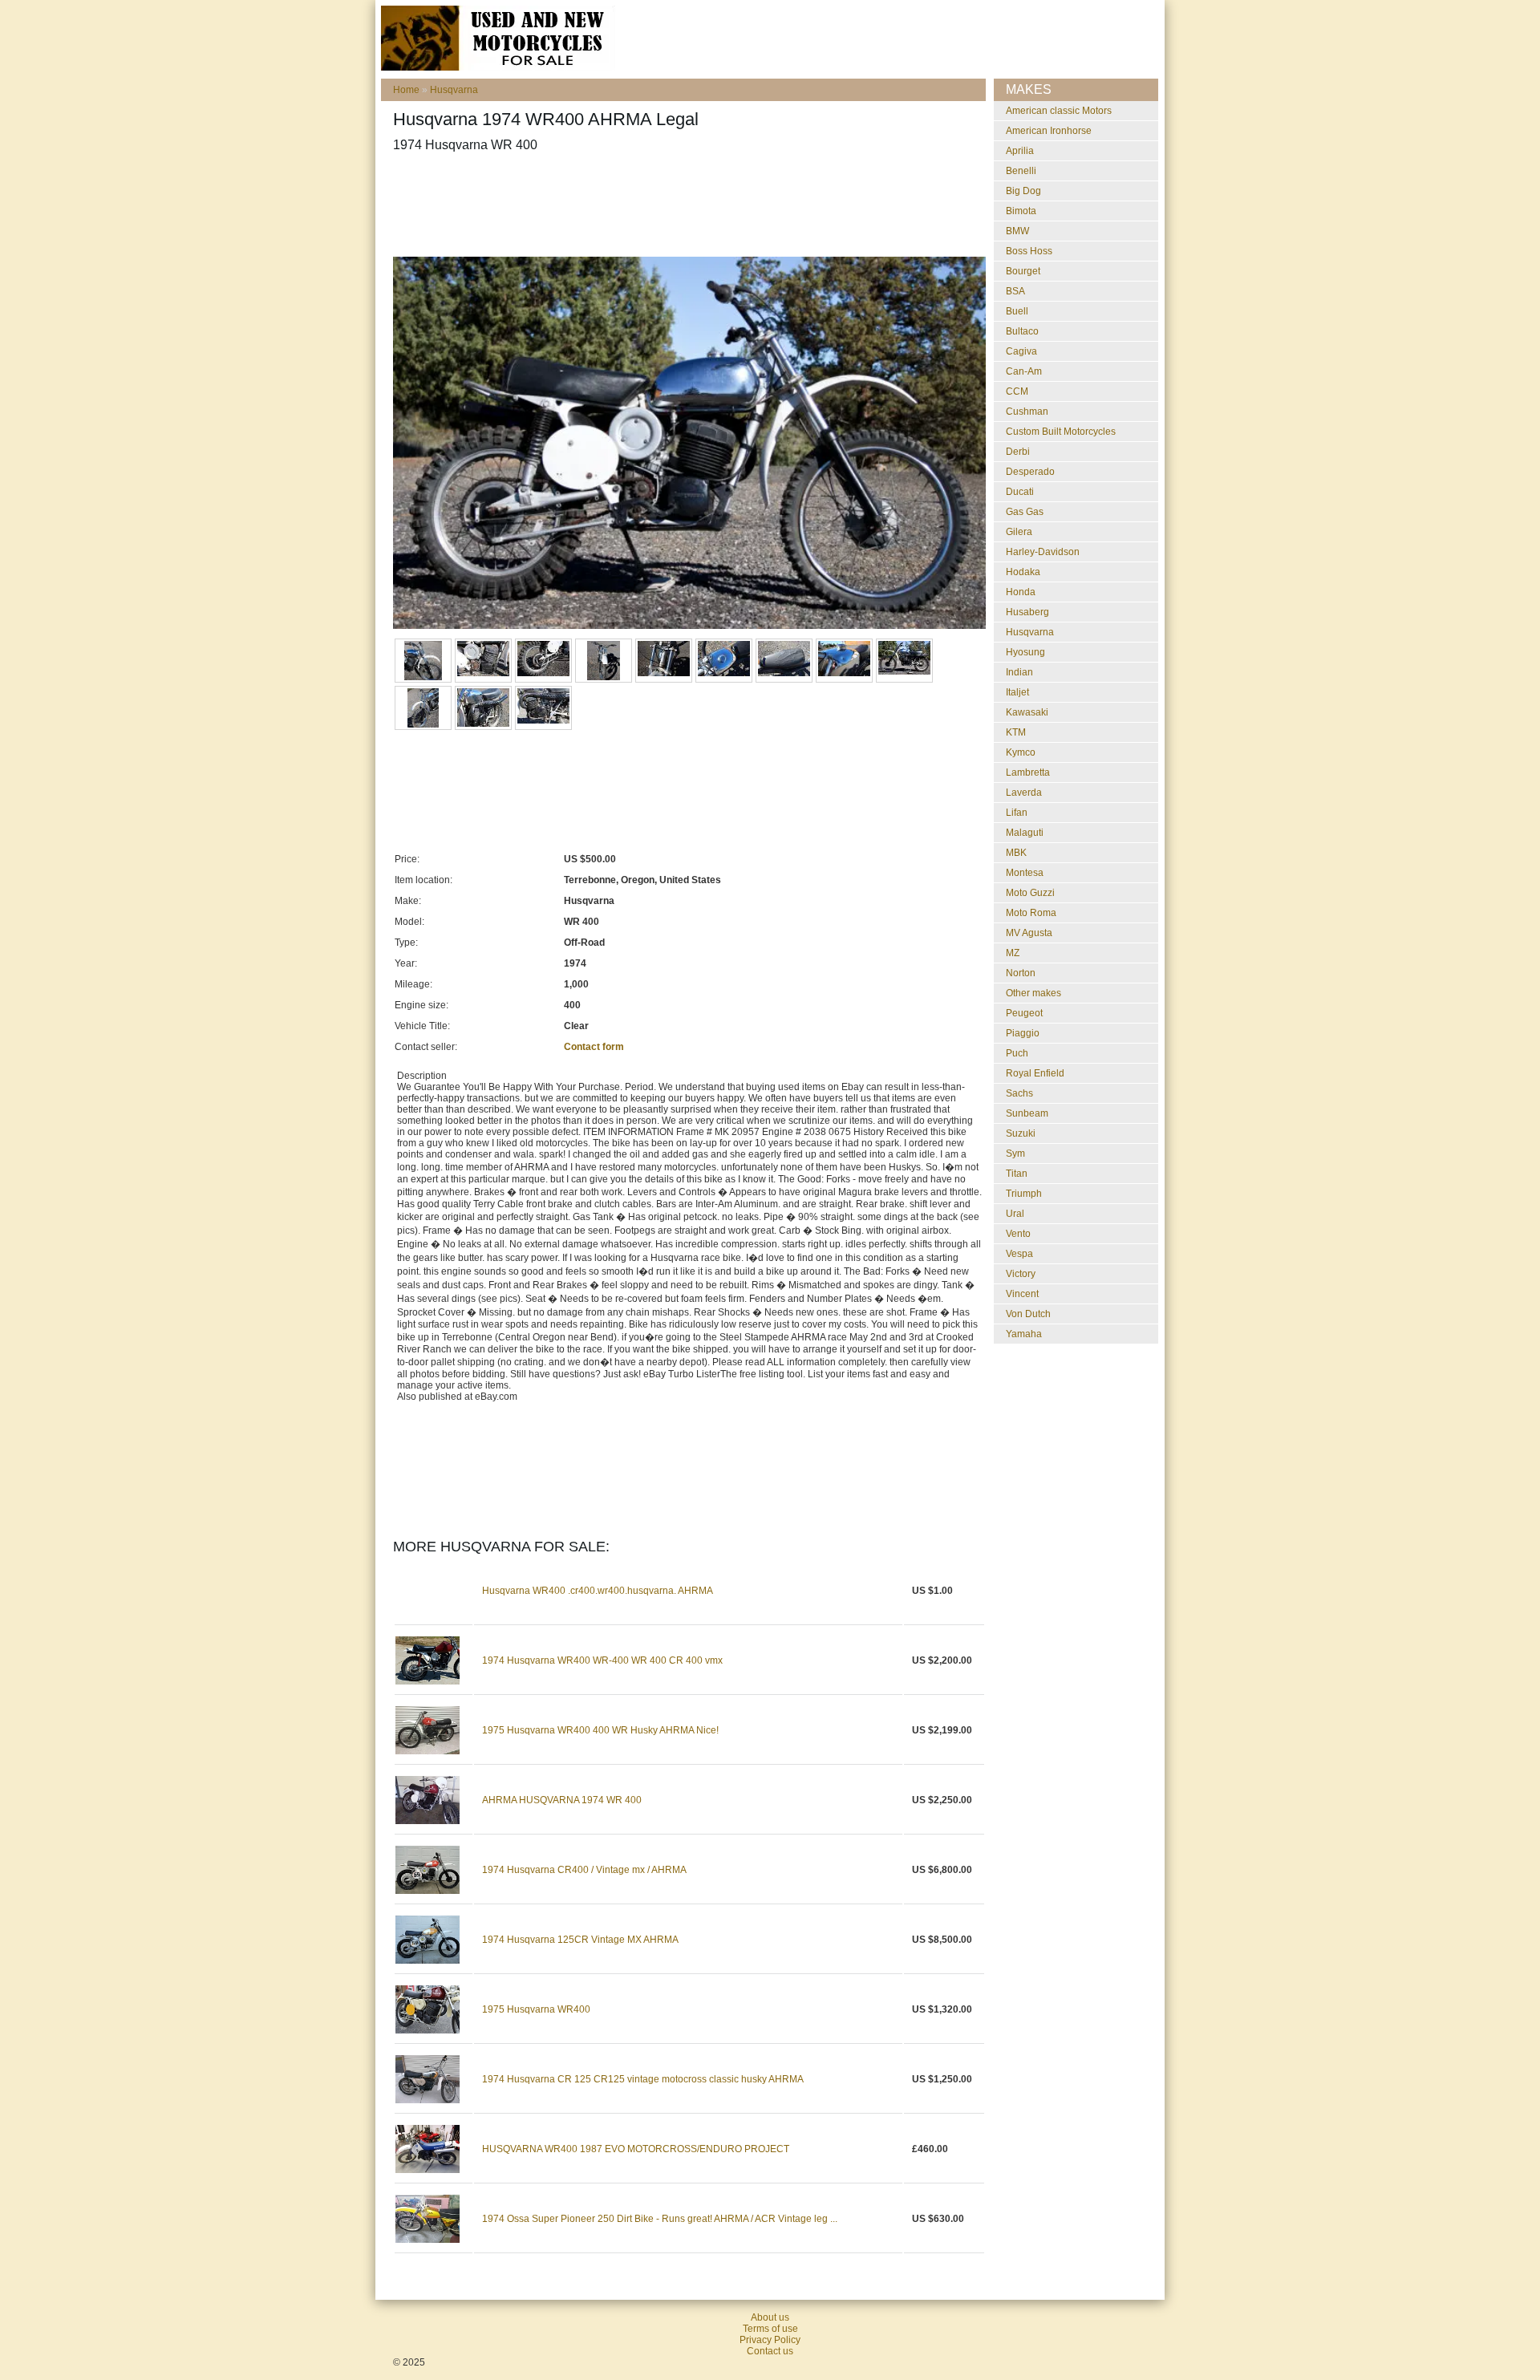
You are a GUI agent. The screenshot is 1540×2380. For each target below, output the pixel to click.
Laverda (1024, 793)
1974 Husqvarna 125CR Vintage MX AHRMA (580, 1940)
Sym (1015, 1154)
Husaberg (1027, 612)
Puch (1017, 1053)
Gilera (1019, 532)
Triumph (1024, 1194)
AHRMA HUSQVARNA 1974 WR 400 (562, 1800)
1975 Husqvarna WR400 (536, 2009)
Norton (1021, 973)
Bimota (1021, 211)
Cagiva (1021, 351)
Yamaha (1024, 1334)
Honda (1021, 592)
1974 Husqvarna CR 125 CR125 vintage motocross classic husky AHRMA (643, 2079)
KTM (1016, 732)
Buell (1017, 311)
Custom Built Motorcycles (1061, 432)
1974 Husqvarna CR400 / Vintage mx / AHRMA (584, 1870)
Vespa (1019, 1254)
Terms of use (770, 2329)
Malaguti (1025, 833)
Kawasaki (1027, 712)
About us (770, 2317)
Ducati (1020, 492)
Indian (1019, 672)
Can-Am (1024, 371)
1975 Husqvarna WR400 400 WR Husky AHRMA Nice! (600, 1730)
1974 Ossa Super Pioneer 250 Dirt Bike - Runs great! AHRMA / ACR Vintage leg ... (660, 2219)
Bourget (1023, 271)
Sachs (1019, 1093)
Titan (1017, 1174)
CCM (1017, 391)
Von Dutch (1028, 1314)
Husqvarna (454, 90)
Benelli (1021, 171)
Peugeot (1024, 1013)
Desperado (1030, 472)
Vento (1018, 1234)
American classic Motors (1059, 111)
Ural (1015, 1214)
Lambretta (1028, 772)
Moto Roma (1031, 913)
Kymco (1021, 752)
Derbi (1018, 452)
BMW (1017, 231)
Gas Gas (1025, 512)
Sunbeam (1027, 1113)
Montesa (1025, 873)
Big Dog (1023, 191)
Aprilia (1020, 151)
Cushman (1027, 412)
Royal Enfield (1035, 1073)
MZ (1013, 953)
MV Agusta (1029, 933)
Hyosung (1025, 652)
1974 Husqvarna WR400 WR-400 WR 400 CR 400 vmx (602, 1660)
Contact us (770, 2351)
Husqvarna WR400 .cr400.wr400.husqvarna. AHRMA (598, 1591)
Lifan (1017, 813)
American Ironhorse (1049, 131)
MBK (1016, 853)
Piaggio (1023, 1033)
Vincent (1022, 1294)
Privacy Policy (770, 2340)
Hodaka (1023, 572)
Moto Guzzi (1030, 893)
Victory (1021, 1274)
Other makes (1033, 993)
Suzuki (1021, 1133)
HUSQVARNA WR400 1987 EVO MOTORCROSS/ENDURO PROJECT (636, 2149)
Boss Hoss (1029, 251)
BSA (1015, 291)
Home (406, 90)
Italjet (1017, 692)
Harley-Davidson (1043, 552)
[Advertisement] (685, 205)
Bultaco (1022, 331)
